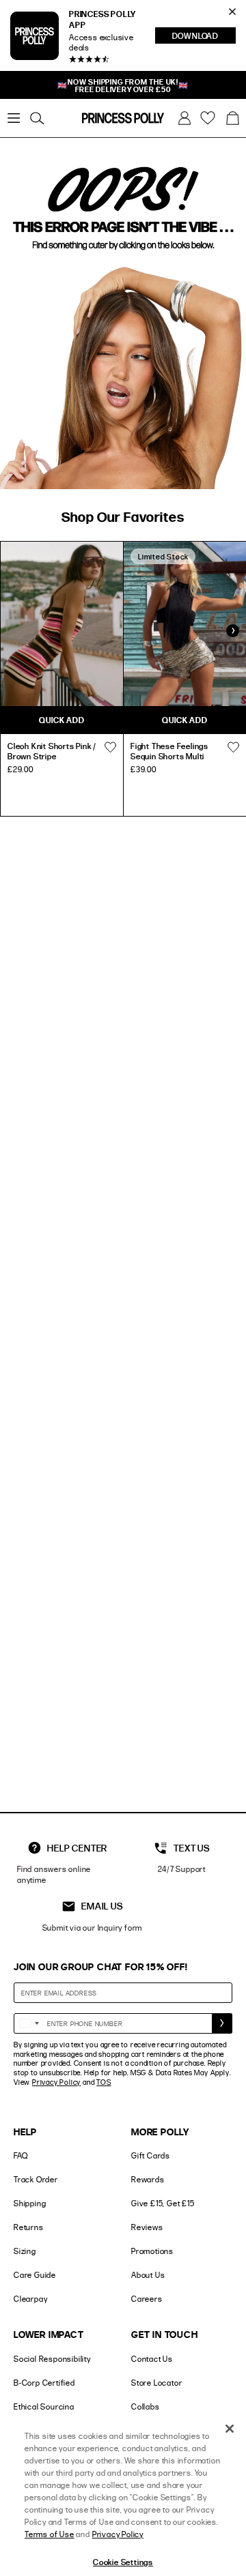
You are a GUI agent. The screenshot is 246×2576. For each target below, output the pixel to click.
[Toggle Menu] (14, 118)
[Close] (230, 2429)
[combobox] (29, 2023)
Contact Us (152, 2359)
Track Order (36, 2179)
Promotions (152, 2251)
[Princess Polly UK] (123, 118)
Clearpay (30, 2299)
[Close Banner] (232, 12)
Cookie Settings (123, 2562)
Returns (29, 2227)
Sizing (25, 2251)
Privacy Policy (56, 2082)
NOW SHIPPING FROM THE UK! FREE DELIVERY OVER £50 (123, 85)
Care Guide (35, 2275)
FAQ (20, 2155)
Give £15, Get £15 (163, 2203)
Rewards (148, 2179)
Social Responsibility (52, 2359)
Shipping (30, 2203)
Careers (147, 2299)
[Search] (37, 118)
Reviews (147, 2227)
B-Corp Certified (44, 2383)
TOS (104, 2082)
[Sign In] (184, 118)
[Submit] (222, 2023)
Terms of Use (50, 2534)
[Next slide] (232, 631)
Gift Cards (151, 2155)
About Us (148, 2275)
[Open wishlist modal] (110, 748)
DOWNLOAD (204, 37)
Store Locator (156, 2383)
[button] (232, 118)
